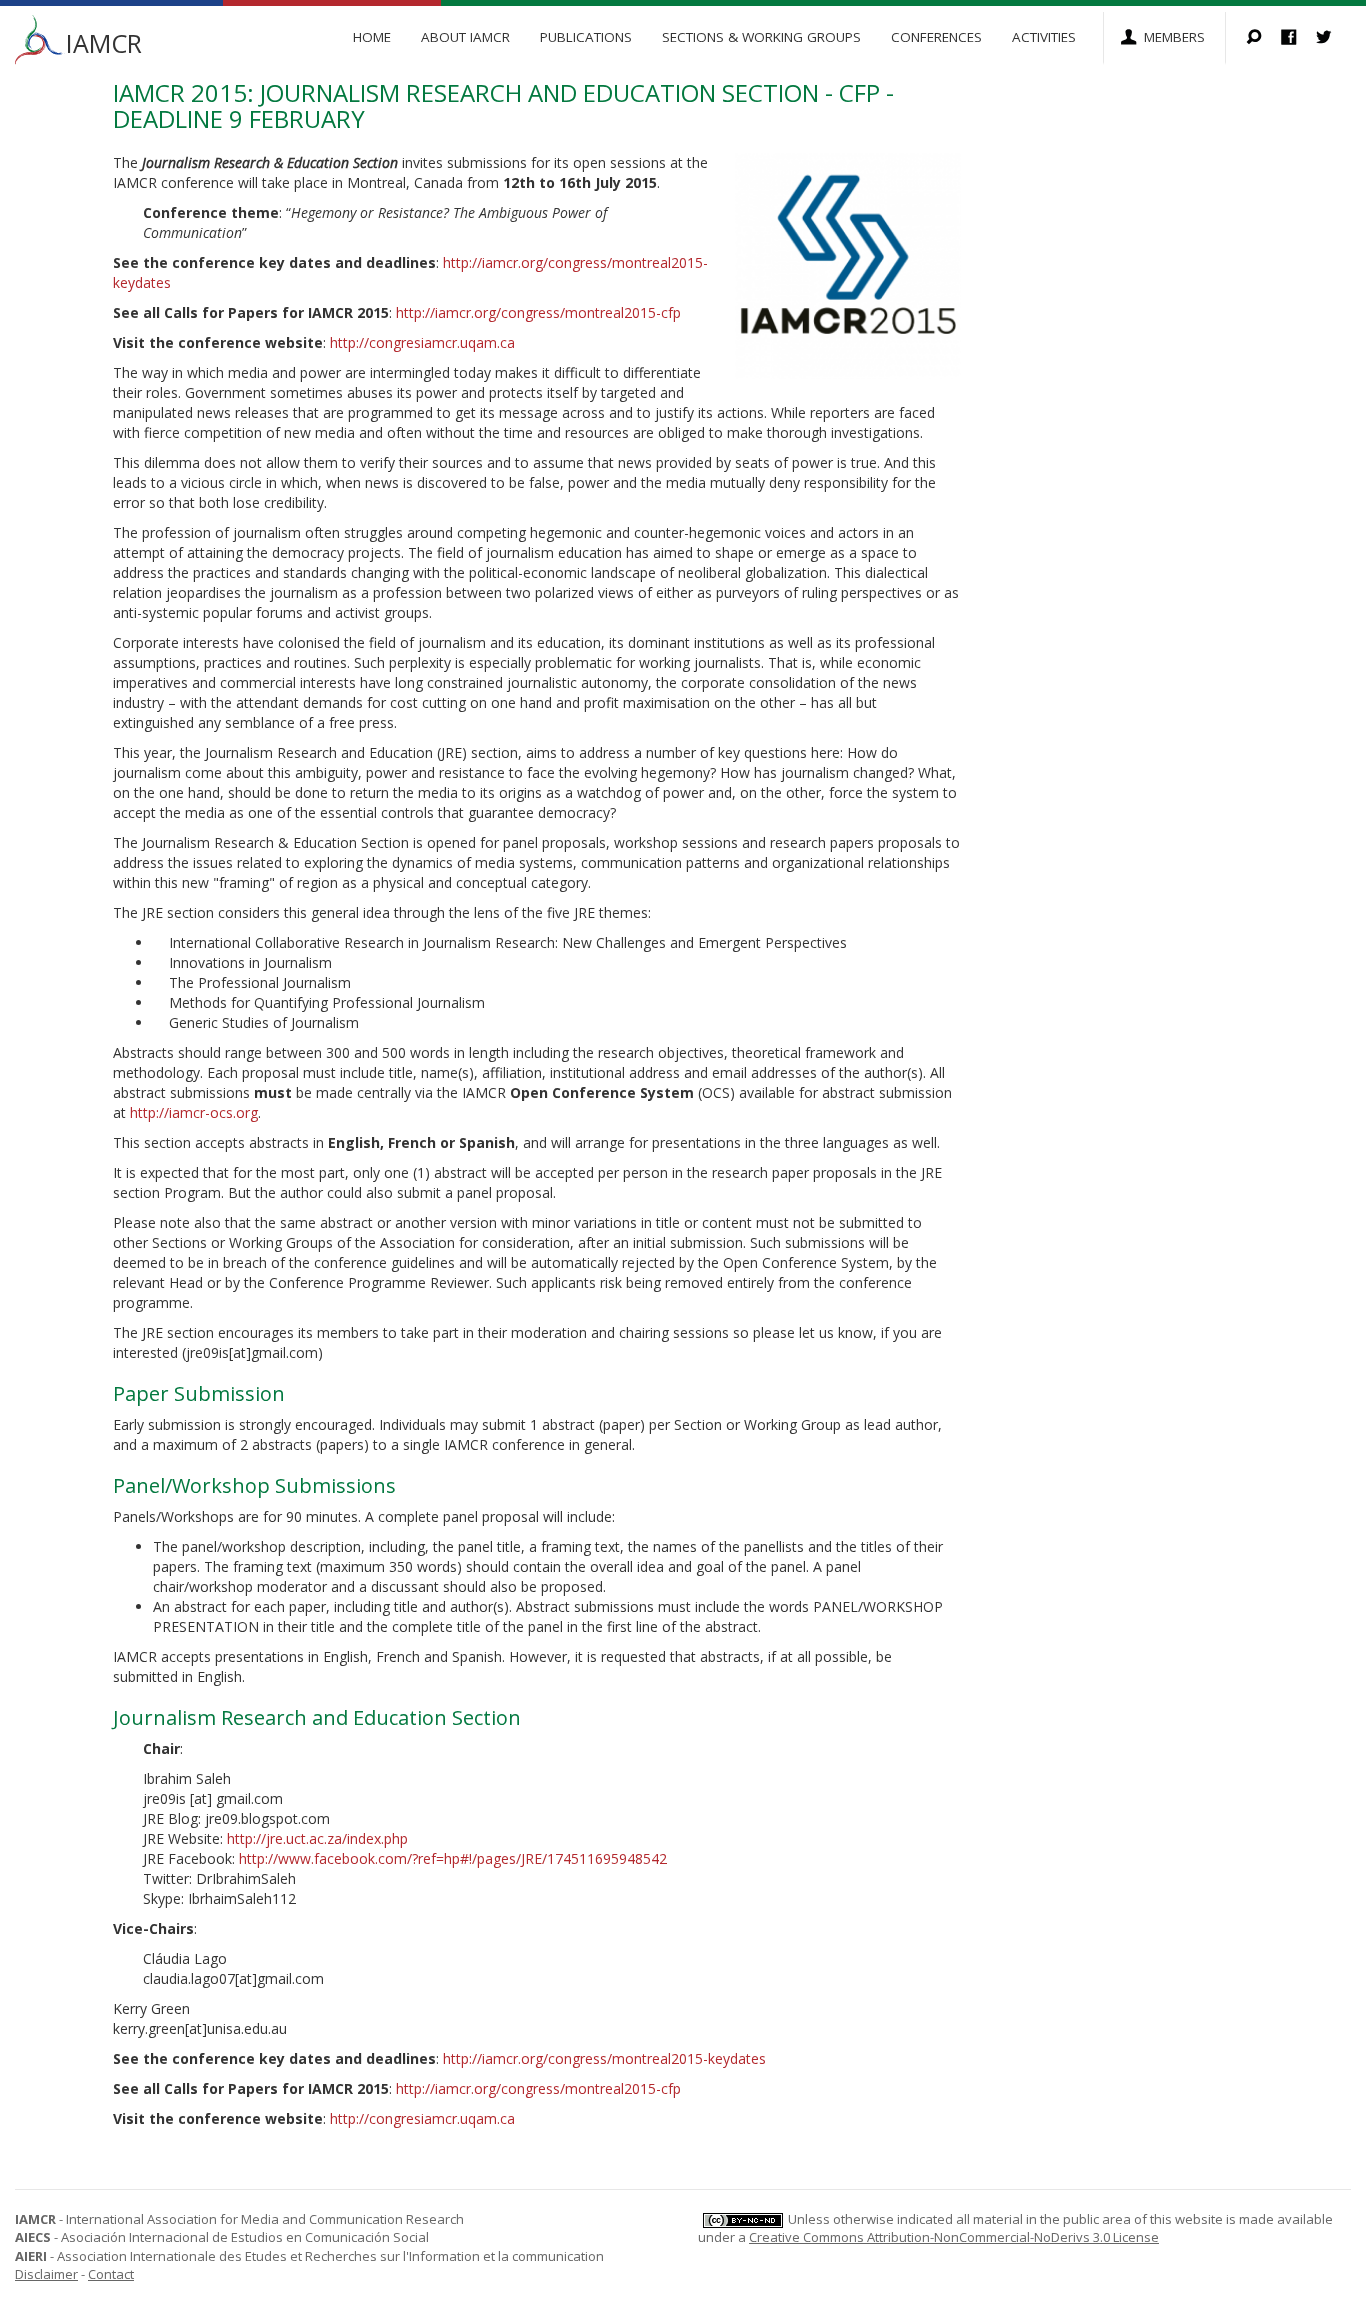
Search (1263, 38)
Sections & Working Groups (761, 37)
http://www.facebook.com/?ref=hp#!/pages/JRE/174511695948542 (453, 1858)
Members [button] (1174, 37)
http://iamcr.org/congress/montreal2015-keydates (604, 2058)
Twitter (1333, 38)
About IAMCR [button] (465, 37)
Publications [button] (586, 37)
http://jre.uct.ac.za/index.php (317, 1838)
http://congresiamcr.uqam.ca (422, 342)
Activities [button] (1044, 37)
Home (372, 37)
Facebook (1298, 38)
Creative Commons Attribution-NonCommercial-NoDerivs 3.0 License (954, 2237)
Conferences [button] (936, 37)
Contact (111, 2274)
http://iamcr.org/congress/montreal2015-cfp (538, 312)
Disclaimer (46, 2274)
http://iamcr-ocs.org (194, 1112)
